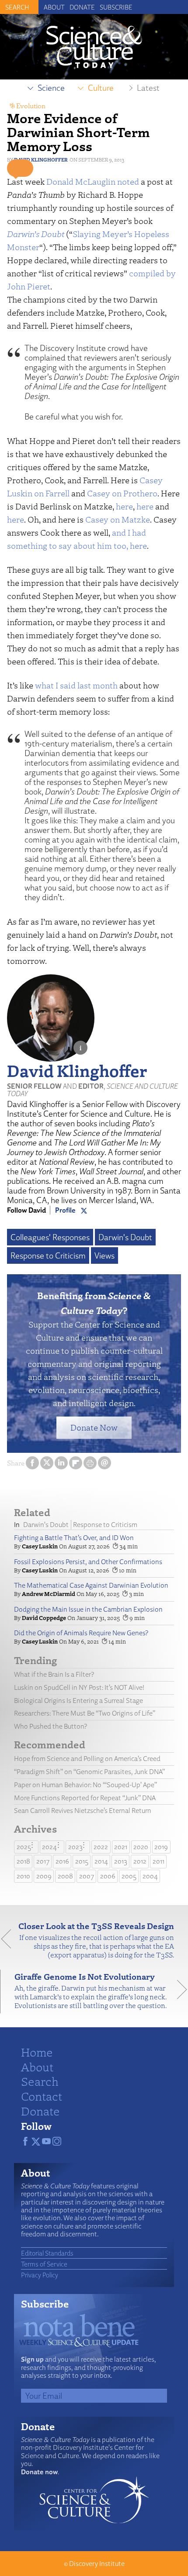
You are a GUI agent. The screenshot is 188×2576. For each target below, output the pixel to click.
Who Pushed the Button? (50, 1726)
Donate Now (94, 1427)
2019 (161, 1847)
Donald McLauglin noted (93, 181)
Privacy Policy (40, 2275)
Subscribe (116, 7)
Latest (148, 88)
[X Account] (84, 1210)
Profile (65, 1210)
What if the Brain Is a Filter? (54, 1674)
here (124, 506)
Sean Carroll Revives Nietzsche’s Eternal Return (83, 1811)
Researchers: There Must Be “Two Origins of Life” (85, 1713)
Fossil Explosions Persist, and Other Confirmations (88, 1562)
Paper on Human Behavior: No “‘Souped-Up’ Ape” (85, 1785)
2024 (49, 1847)
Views (104, 1255)
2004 (150, 1876)
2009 (44, 1876)
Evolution (31, 106)
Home (37, 2052)
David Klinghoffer (41, 160)
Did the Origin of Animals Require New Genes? (81, 1633)
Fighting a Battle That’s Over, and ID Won (74, 1538)
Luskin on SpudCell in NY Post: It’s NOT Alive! (79, 1687)
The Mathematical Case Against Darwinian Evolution (91, 1585)
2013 (121, 1861)
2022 (101, 1847)
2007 (87, 1876)
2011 (158, 1861)
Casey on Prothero (122, 493)
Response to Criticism (48, 1255)
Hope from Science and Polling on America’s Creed (87, 1759)
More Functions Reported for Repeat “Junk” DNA (85, 1798)
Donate (82, 7)
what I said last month (76, 685)
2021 (121, 1847)
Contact (42, 2096)
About (54, 7)
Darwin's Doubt (125, 1237)
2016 (62, 1861)
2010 (23, 1876)
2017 (43, 1861)
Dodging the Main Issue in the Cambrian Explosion (88, 1609)
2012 (140, 1861)
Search (40, 2081)
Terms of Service (44, 2264)
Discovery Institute (97, 2564)
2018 (23, 1861)
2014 (101, 1861)
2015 (82, 1861)
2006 (108, 1876)
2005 (129, 1876)
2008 (65, 1876)
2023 (75, 1847)
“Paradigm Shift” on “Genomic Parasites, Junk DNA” (89, 1772)
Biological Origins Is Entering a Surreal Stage (78, 1701)
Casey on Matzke (118, 519)
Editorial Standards (47, 2253)
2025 (24, 1847)
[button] (20, 168)
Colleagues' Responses (50, 1237)
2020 (141, 1847)
